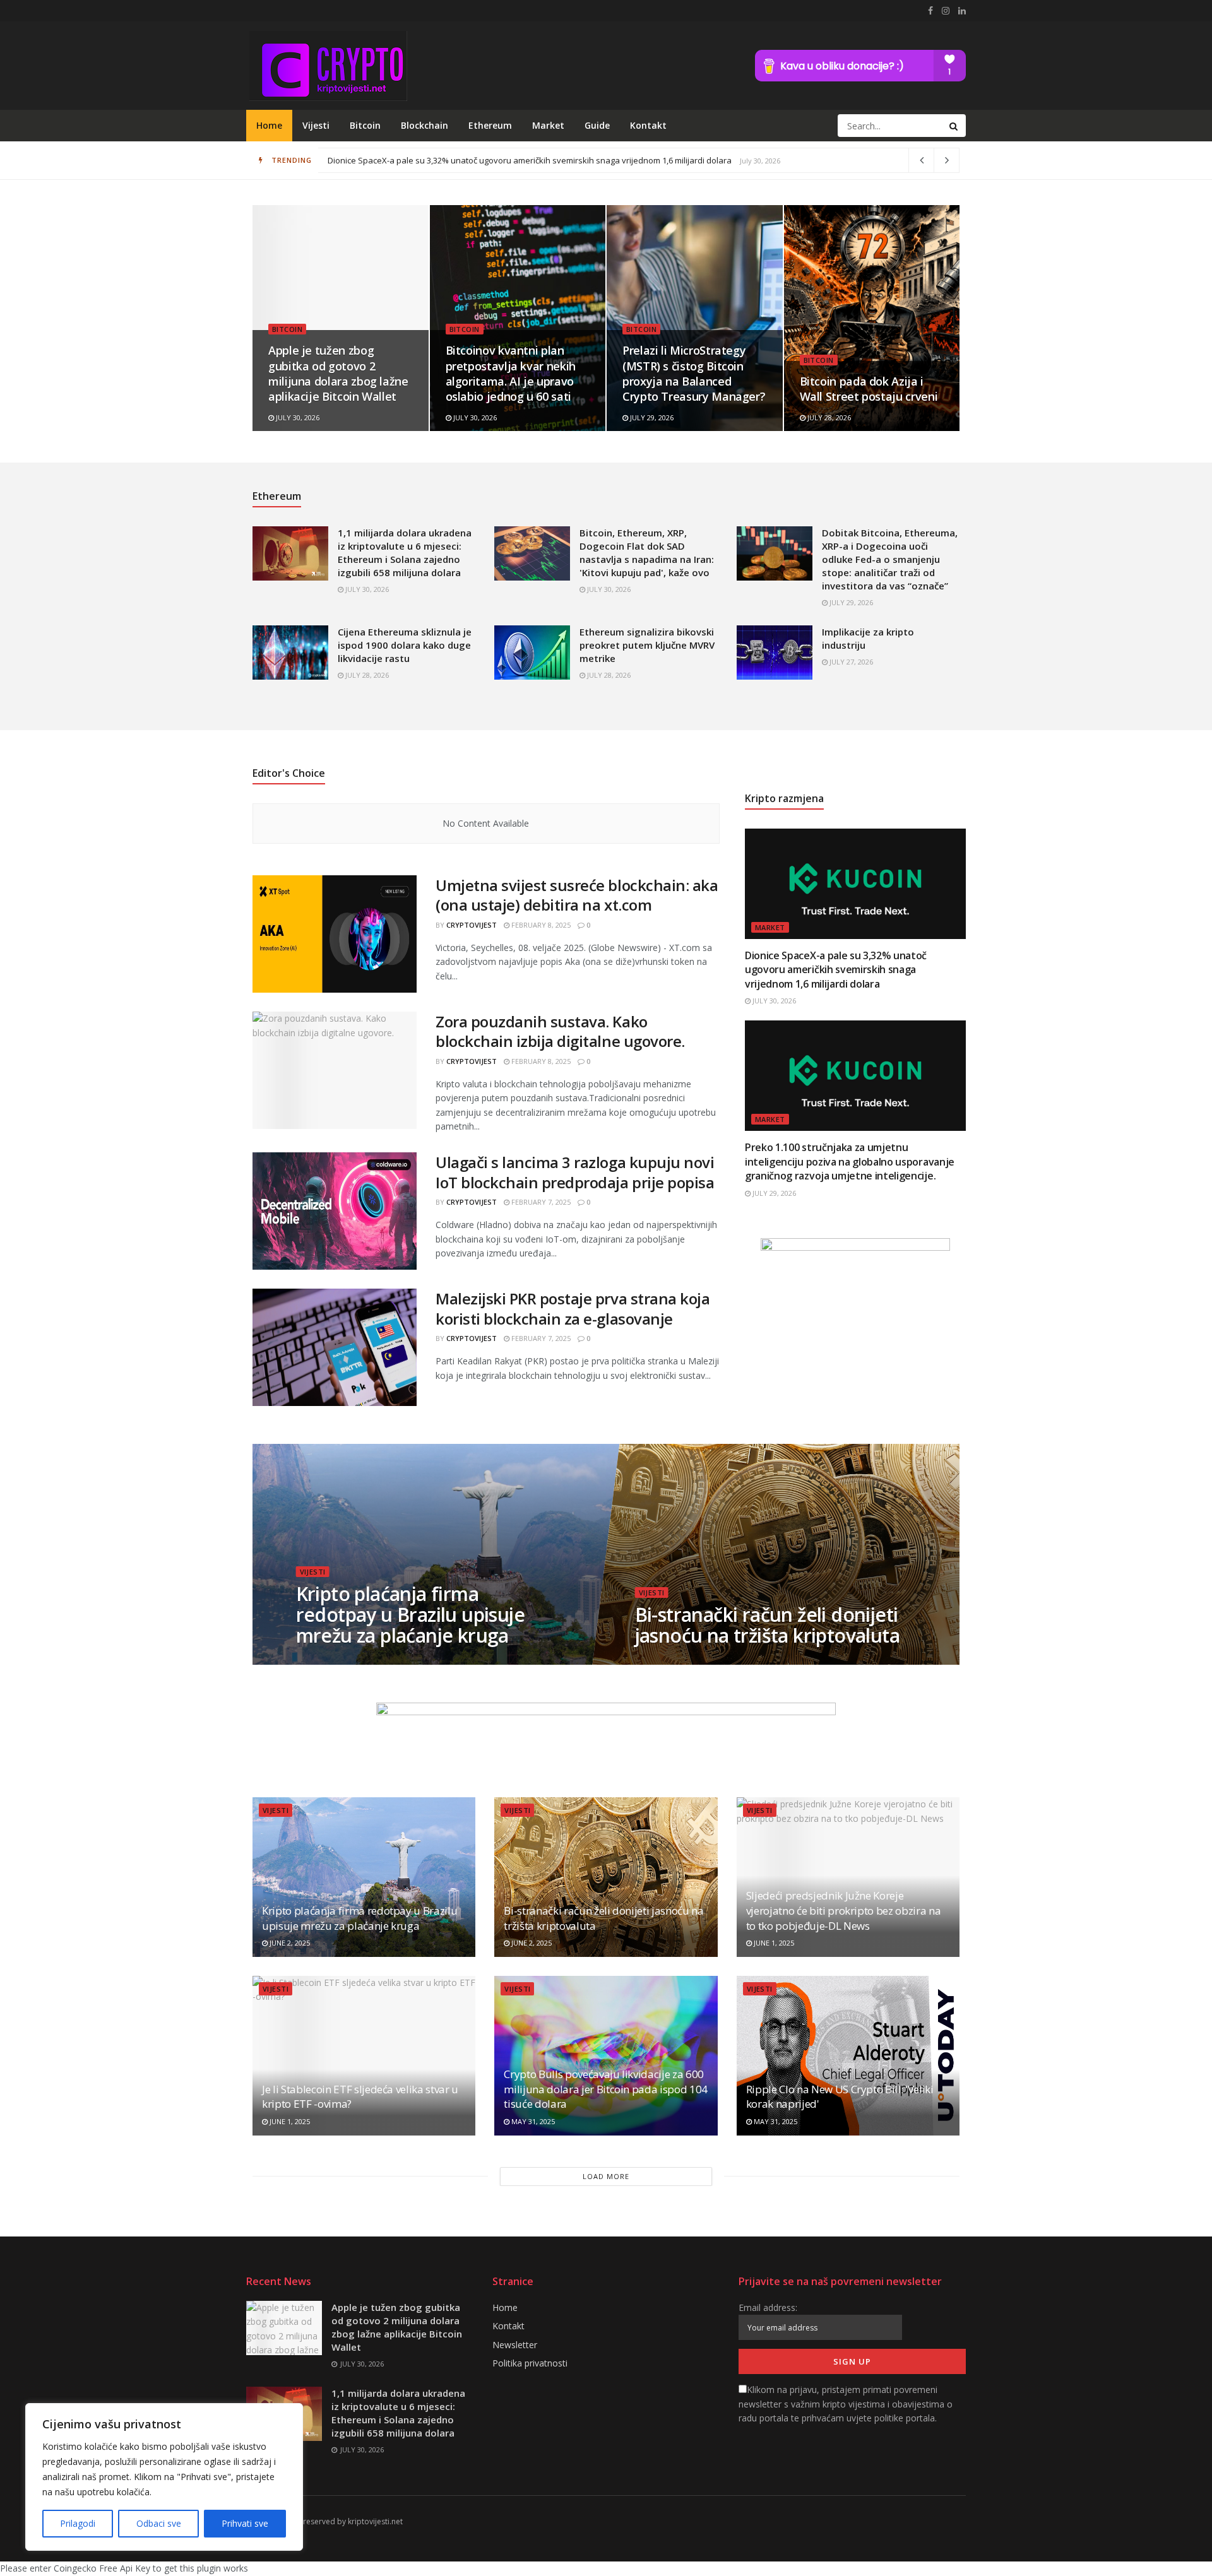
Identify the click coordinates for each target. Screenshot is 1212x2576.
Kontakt (648, 125)
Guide (597, 125)
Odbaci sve (159, 2523)
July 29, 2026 (651, 417)
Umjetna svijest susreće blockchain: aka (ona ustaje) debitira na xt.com (577, 895)
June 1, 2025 (773, 1943)
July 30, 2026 (297, 417)
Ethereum (490, 125)
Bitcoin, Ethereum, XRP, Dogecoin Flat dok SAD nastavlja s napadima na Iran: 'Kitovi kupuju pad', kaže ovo (647, 552)
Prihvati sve (245, 2523)
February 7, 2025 (540, 1202)
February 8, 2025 (540, 925)
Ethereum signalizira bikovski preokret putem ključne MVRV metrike (647, 645)
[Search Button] (954, 126)
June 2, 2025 (324, 1661)
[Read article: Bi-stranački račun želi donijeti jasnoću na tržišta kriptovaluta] (606, 1877)
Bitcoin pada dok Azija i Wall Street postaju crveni (869, 389)
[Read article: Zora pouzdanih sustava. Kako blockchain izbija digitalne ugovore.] (335, 1070)
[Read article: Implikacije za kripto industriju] (775, 653)
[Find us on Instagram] (946, 11)
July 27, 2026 (850, 662)
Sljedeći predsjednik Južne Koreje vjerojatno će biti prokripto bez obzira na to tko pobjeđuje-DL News (844, 1911)
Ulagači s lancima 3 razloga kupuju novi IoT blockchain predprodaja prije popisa (575, 1172)
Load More (606, 2176)
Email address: (768, 2307)
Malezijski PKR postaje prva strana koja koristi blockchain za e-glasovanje (573, 1308)
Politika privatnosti (530, 2363)
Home (269, 125)
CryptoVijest (472, 925)
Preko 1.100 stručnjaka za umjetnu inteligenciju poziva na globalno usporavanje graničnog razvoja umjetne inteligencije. (850, 1161)
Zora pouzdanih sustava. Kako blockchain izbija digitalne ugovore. (560, 1031)
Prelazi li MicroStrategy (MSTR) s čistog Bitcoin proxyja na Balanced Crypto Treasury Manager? (694, 373)
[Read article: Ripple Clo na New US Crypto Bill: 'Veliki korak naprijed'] (848, 2056)
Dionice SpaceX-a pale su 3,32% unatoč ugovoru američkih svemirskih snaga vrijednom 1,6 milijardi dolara (836, 970)
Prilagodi (78, 2523)
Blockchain (425, 125)
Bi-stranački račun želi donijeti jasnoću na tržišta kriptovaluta (767, 1625)
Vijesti (316, 125)
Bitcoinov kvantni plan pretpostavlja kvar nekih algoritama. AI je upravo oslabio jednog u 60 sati (509, 160)
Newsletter (515, 2345)
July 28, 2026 (828, 417)
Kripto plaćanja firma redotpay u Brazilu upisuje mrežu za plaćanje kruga (411, 1615)
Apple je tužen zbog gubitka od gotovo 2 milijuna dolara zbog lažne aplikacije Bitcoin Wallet (338, 373)
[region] (164, 2477)
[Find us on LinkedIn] (962, 11)
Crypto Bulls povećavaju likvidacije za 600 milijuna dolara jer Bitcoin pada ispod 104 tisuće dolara (606, 2089)
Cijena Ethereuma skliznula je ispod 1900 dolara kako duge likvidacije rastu (405, 645)
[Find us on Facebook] (930, 11)
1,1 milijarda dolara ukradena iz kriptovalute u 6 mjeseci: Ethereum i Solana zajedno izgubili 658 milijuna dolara (405, 552)
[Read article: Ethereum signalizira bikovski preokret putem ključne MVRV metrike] (532, 653)
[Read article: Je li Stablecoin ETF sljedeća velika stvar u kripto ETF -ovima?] (364, 2056)
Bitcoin (365, 125)
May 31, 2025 (532, 2121)
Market (548, 125)
